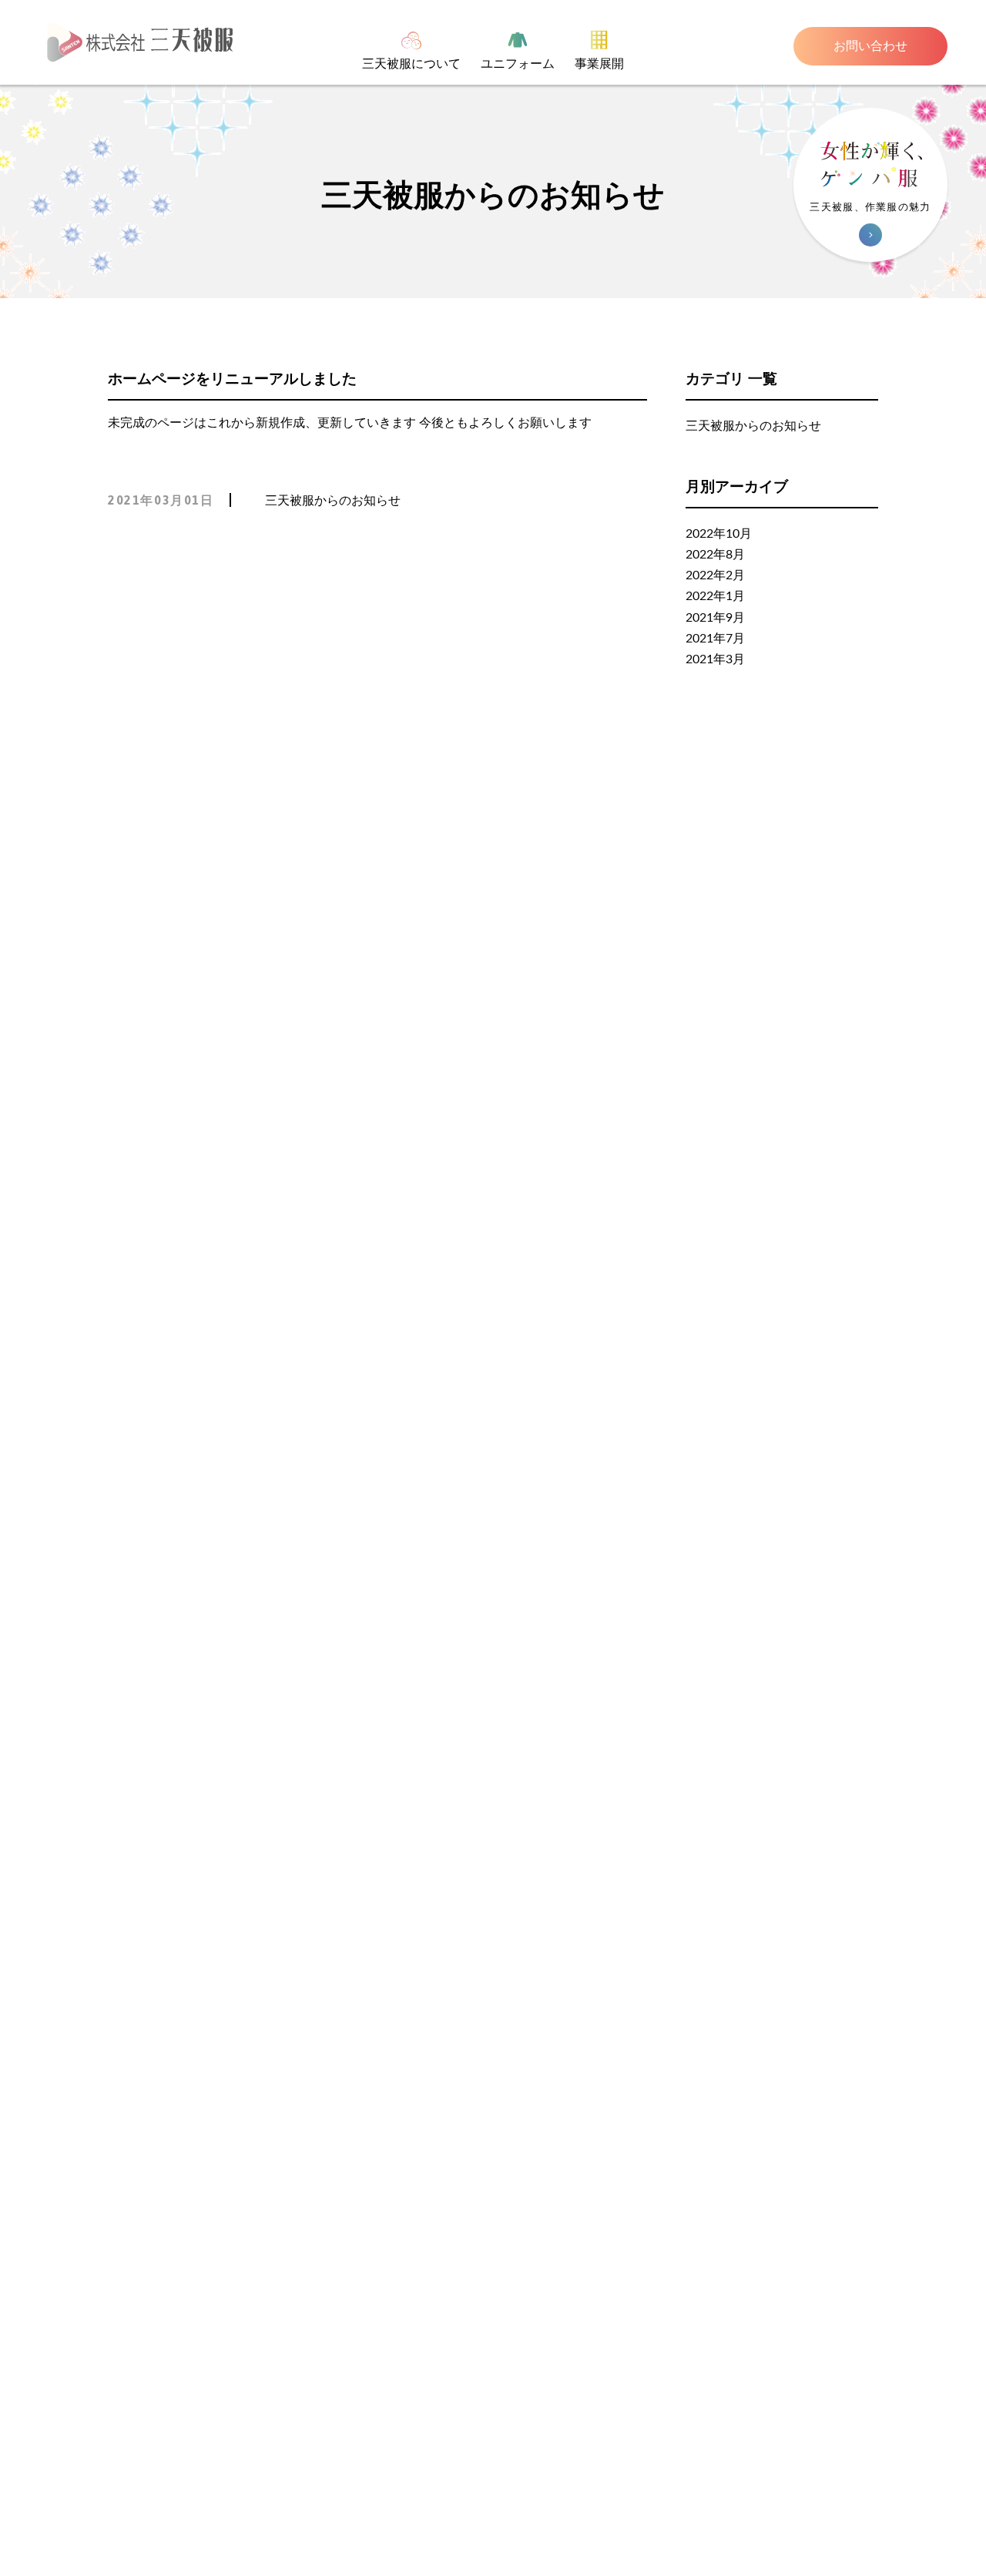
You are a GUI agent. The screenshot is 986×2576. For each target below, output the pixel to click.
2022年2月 (715, 575)
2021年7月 (715, 639)
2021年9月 (715, 618)
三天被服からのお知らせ (333, 501)
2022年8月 (715, 555)
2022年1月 (715, 596)
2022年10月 (719, 534)
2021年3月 (715, 659)
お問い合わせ (870, 46)
